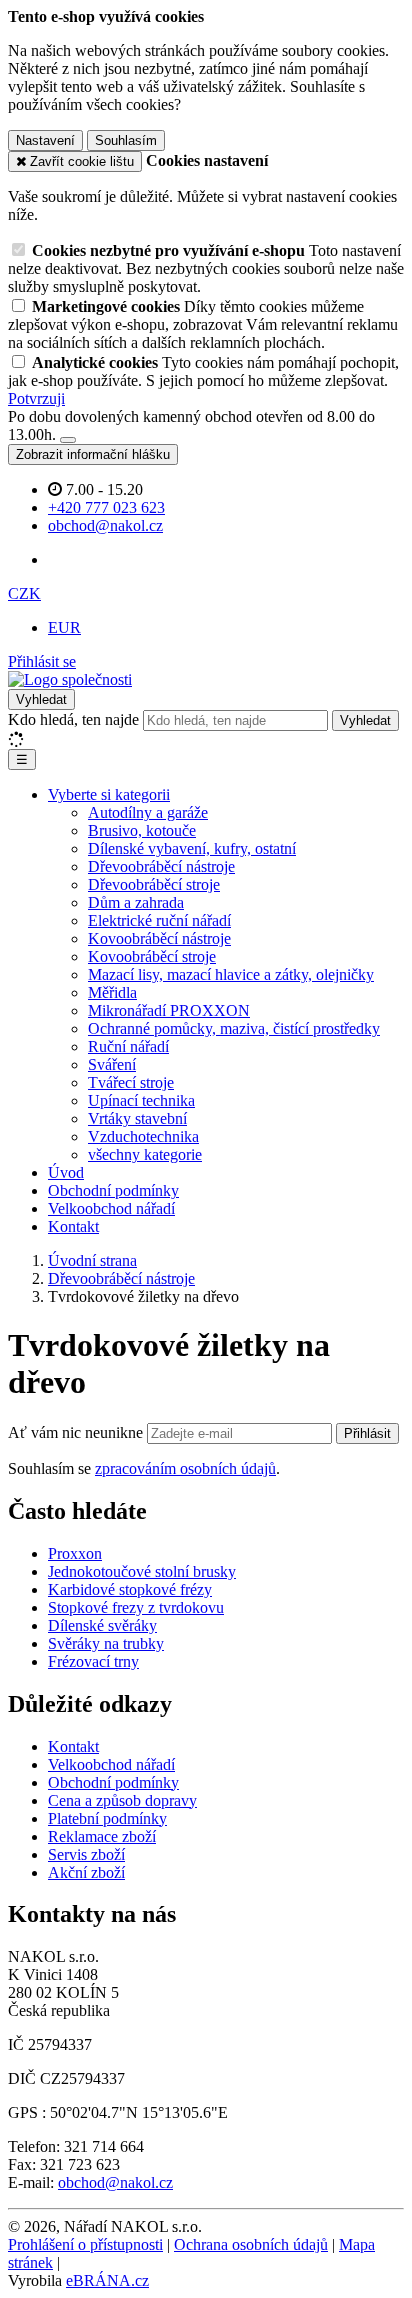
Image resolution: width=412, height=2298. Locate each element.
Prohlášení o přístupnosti (85, 2244)
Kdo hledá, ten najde (73, 719)
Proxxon (75, 1553)
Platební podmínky (107, 1818)
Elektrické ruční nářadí (159, 920)
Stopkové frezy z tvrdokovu (136, 1607)
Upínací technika (141, 1100)
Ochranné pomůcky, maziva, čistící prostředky (234, 1028)
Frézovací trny (93, 1661)
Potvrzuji (36, 398)
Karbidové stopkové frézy (130, 1589)
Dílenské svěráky (102, 1625)
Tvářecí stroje (131, 1082)
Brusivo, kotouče (142, 830)
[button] (24, 593)
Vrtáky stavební (137, 1118)
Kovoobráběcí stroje (152, 956)
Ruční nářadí (128, 1046)
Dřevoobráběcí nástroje (161, 866)
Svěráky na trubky (106, 1643)
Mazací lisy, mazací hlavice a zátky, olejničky (231, 974)
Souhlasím (126, 140)
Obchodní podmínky (113, 1190)
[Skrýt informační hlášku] (68, 440)
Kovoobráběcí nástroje (159, 938)
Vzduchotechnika (143, 1136)
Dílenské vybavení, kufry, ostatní (192, 848)
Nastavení (45, 140)
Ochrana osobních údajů (251, 2244)
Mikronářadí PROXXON (169, 1010)
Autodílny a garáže (148, 812)
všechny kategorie (145, 1154)
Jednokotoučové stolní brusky (142, 1571)
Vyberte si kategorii (109, 794)
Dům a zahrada (136, 902)
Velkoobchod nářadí (111, 1208)
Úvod (66, 1172)
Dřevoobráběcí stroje (154, 884)
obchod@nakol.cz (115, 2182)
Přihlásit (367, 1433)
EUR (64, 627)
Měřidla (112, 992)
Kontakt (73, 1226)
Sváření (112, 1064)
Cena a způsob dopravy (122, 1800)
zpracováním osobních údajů (185, 1468)
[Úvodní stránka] (70, 679)
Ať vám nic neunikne (77, 1432)
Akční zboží (86, 1872)
